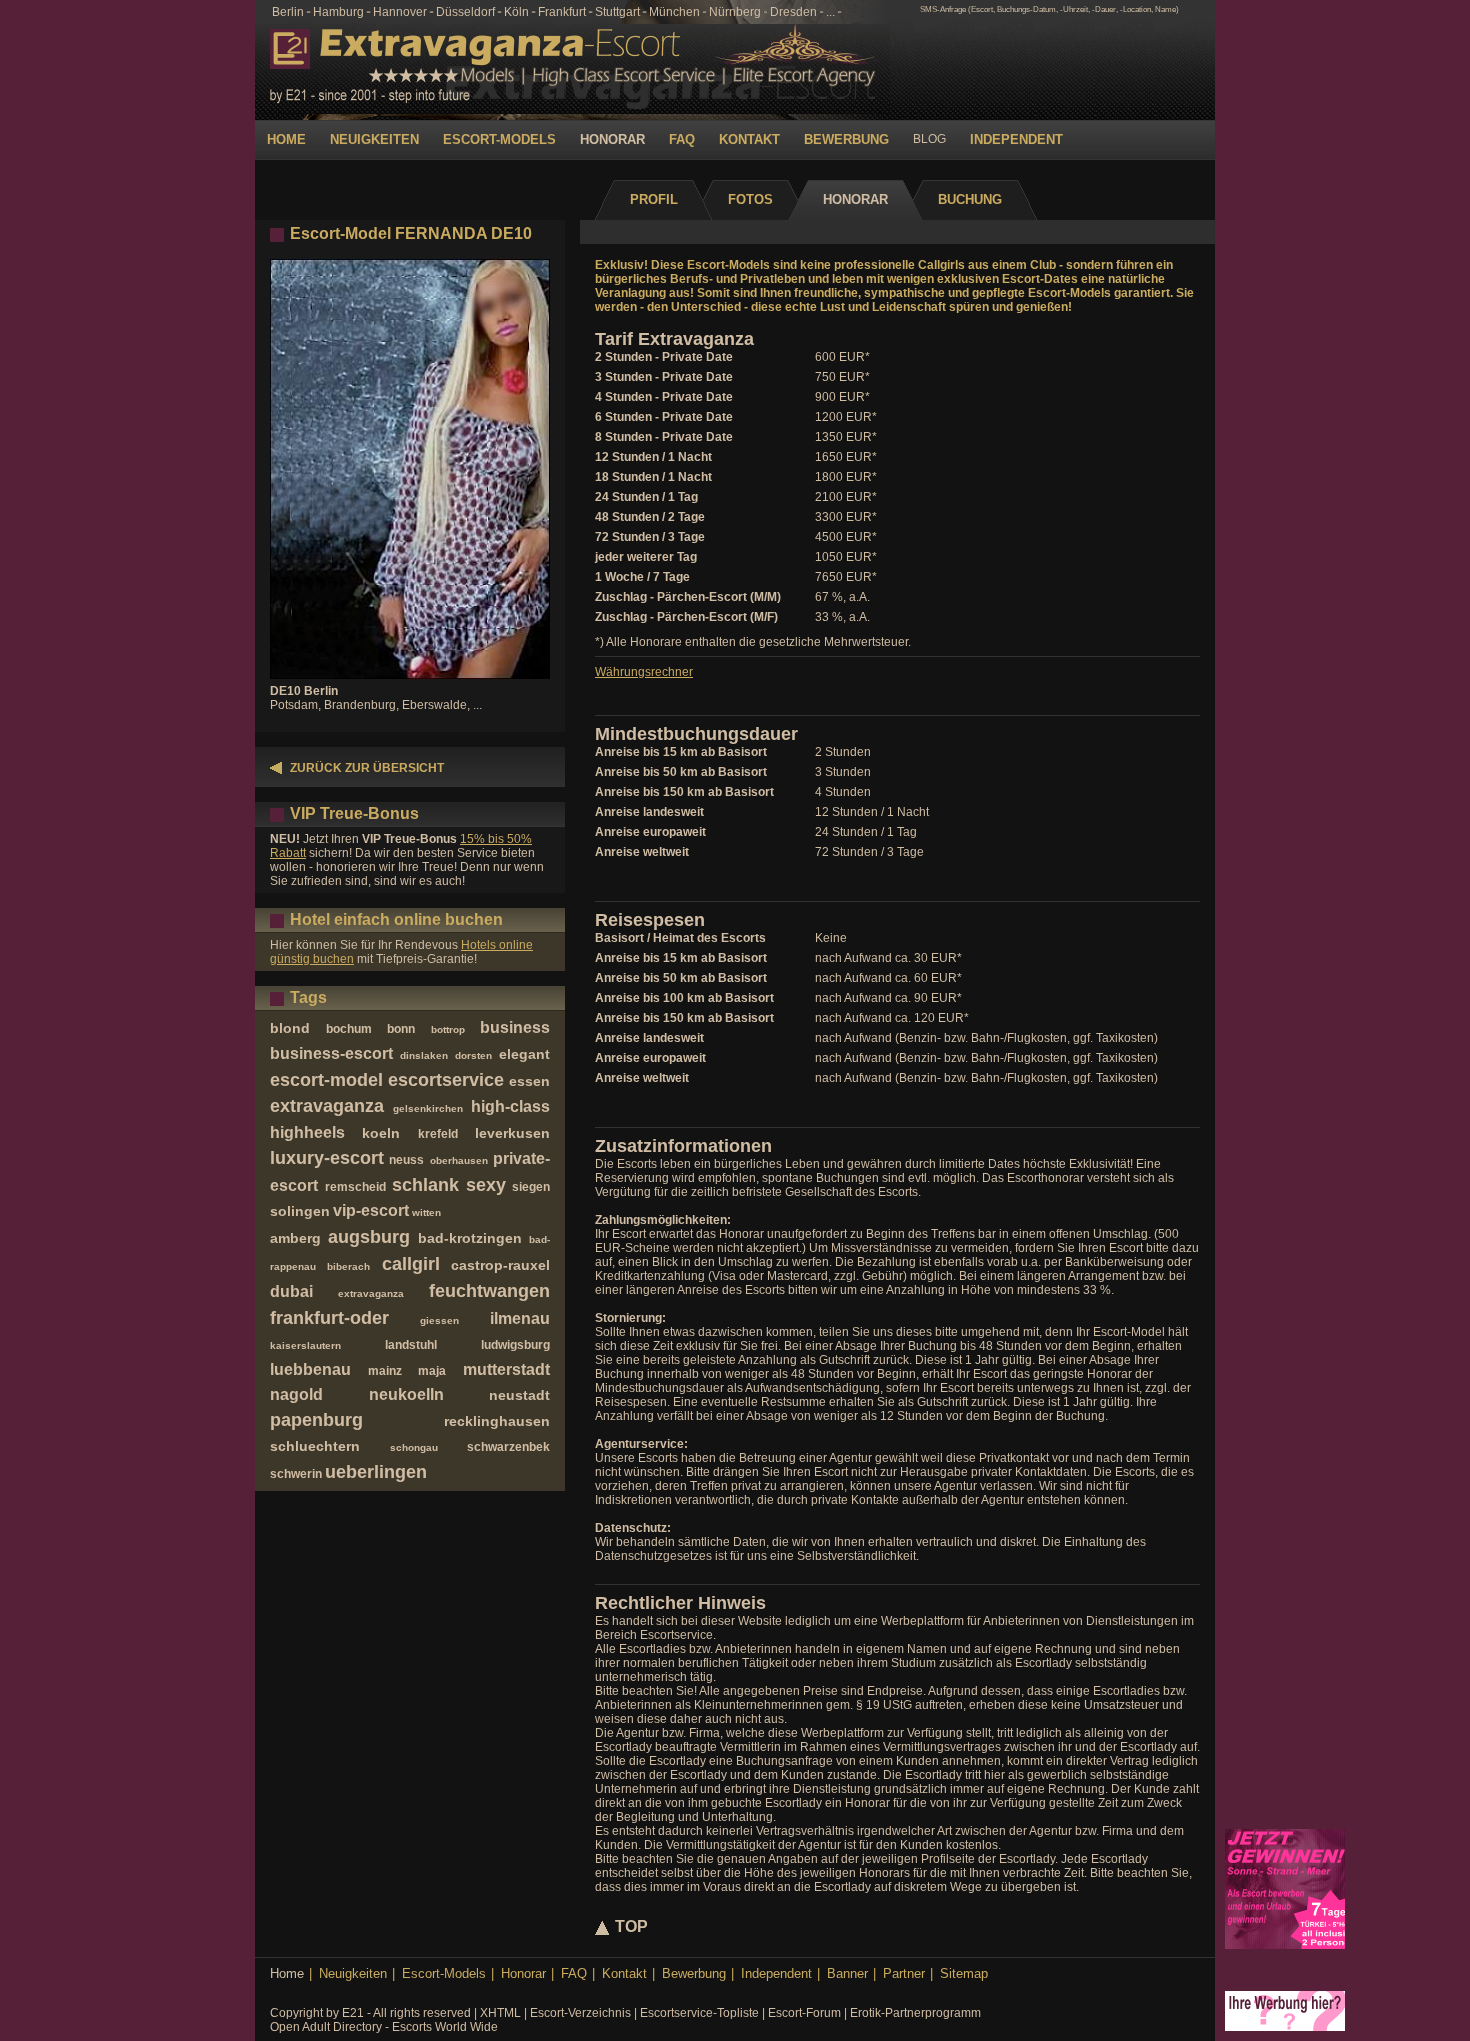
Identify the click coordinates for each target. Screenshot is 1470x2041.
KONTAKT (749, 139)
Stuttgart (617, 12)
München (674, 12)
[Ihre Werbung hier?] (1285, 2027)
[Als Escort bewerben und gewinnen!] (1285, 1945)
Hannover (400, 12)
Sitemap (964, 1973)
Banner (847, 1973)
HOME (286, 139)
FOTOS (750, 199)
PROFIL (654, 199)
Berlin (288, 12)
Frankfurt (562, 12)
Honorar (523, 1973)
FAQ (682, 139)
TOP (631, 1926)
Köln (516, 12)
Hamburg (338, 12)
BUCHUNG (970, 199)
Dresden (793, 12)
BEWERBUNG (846, 139)
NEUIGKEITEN (374, 139)
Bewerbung (694, 1973)
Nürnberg (735, 12)
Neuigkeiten (353, 1973)
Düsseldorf (465, 12)
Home (287, 1973)
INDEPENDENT (1016, 139)
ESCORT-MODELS (499, 139)
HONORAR (612, 139)
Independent (776, 1973)
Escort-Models (444, 1973)
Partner (904, 1973)
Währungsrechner (644, 672)
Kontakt (624, 1973)
